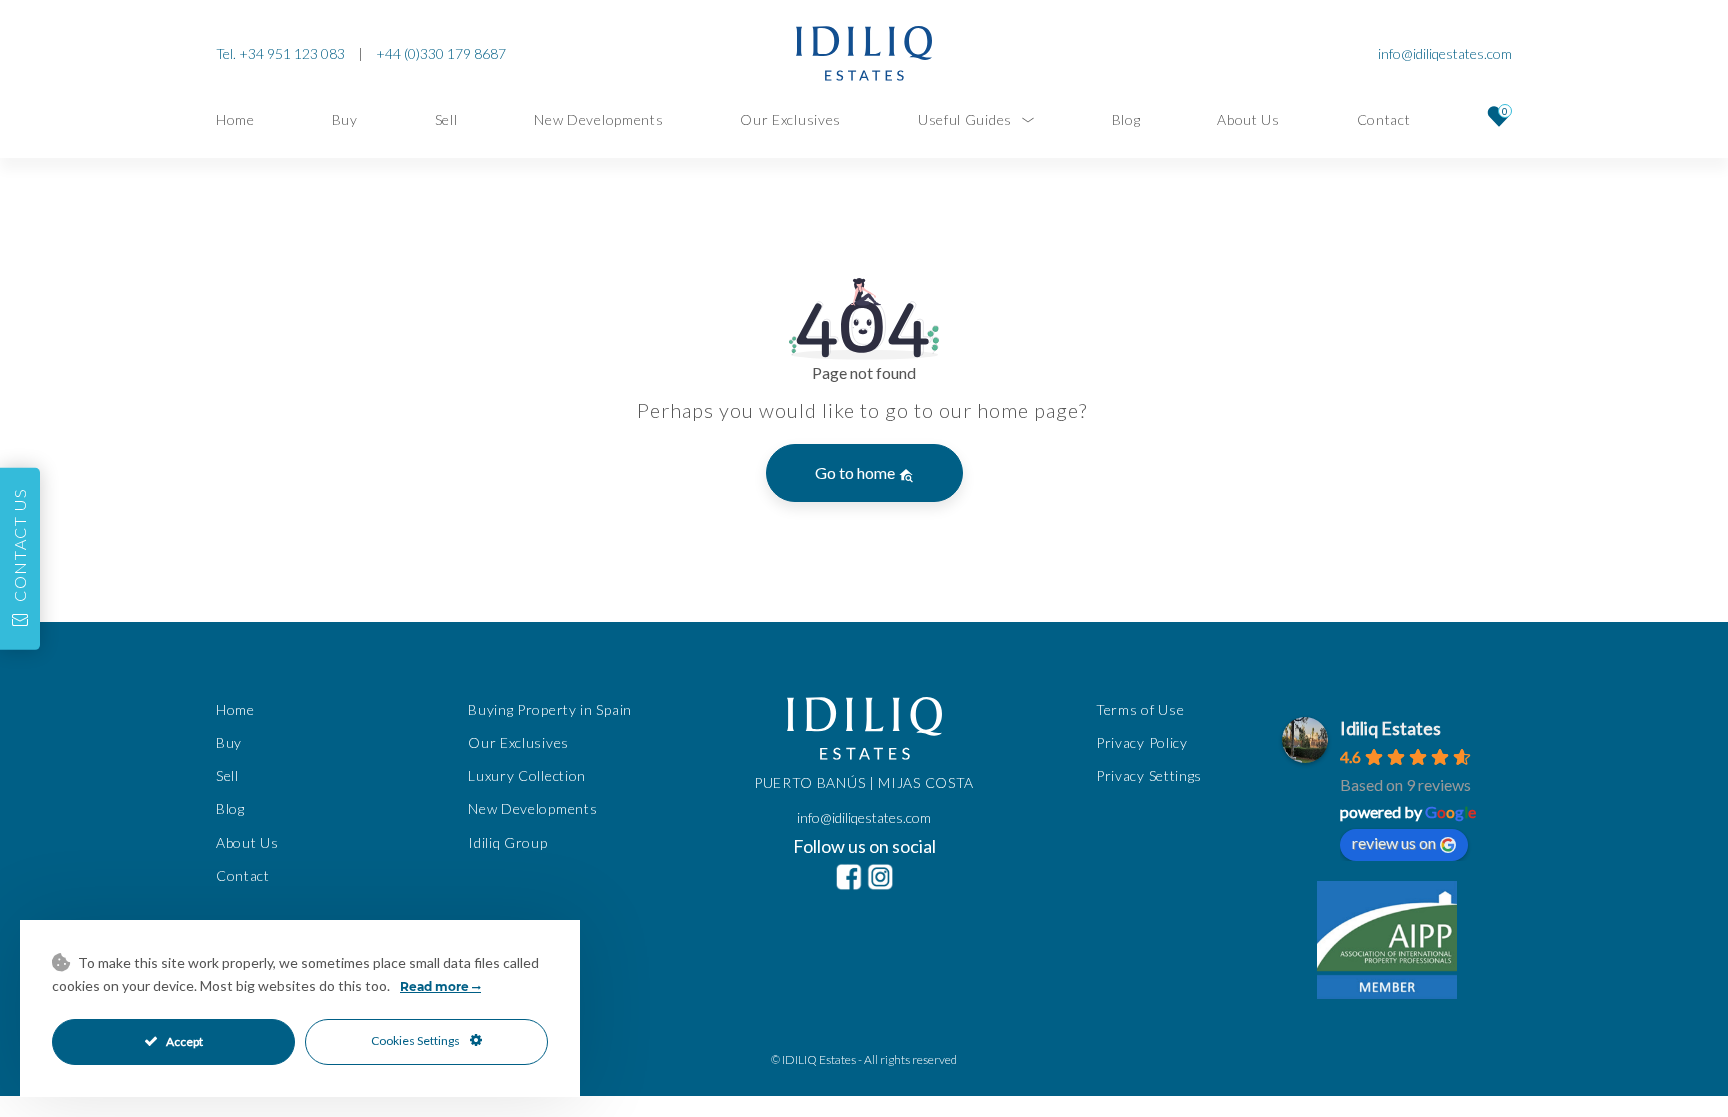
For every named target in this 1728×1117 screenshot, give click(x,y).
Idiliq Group (507, 842)
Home (235, 119)
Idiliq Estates (1390, 728)
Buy (345, 119)
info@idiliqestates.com (1445, 53)
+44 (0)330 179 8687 (441, 53)
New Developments (598, 119)
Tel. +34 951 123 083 (280, 53)
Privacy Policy (1142, 742)
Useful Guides (965, 119)
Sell (446, 119)
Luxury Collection (527, 775)
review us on (1394, 842)
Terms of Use (1140, 709)
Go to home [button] (856, 472)
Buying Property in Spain (550, 709)
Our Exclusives (790, 119)
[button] (20, 559)
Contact (1384, 119)
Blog (1126, 119)
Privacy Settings (1149, 775)
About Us (1248, 119)
